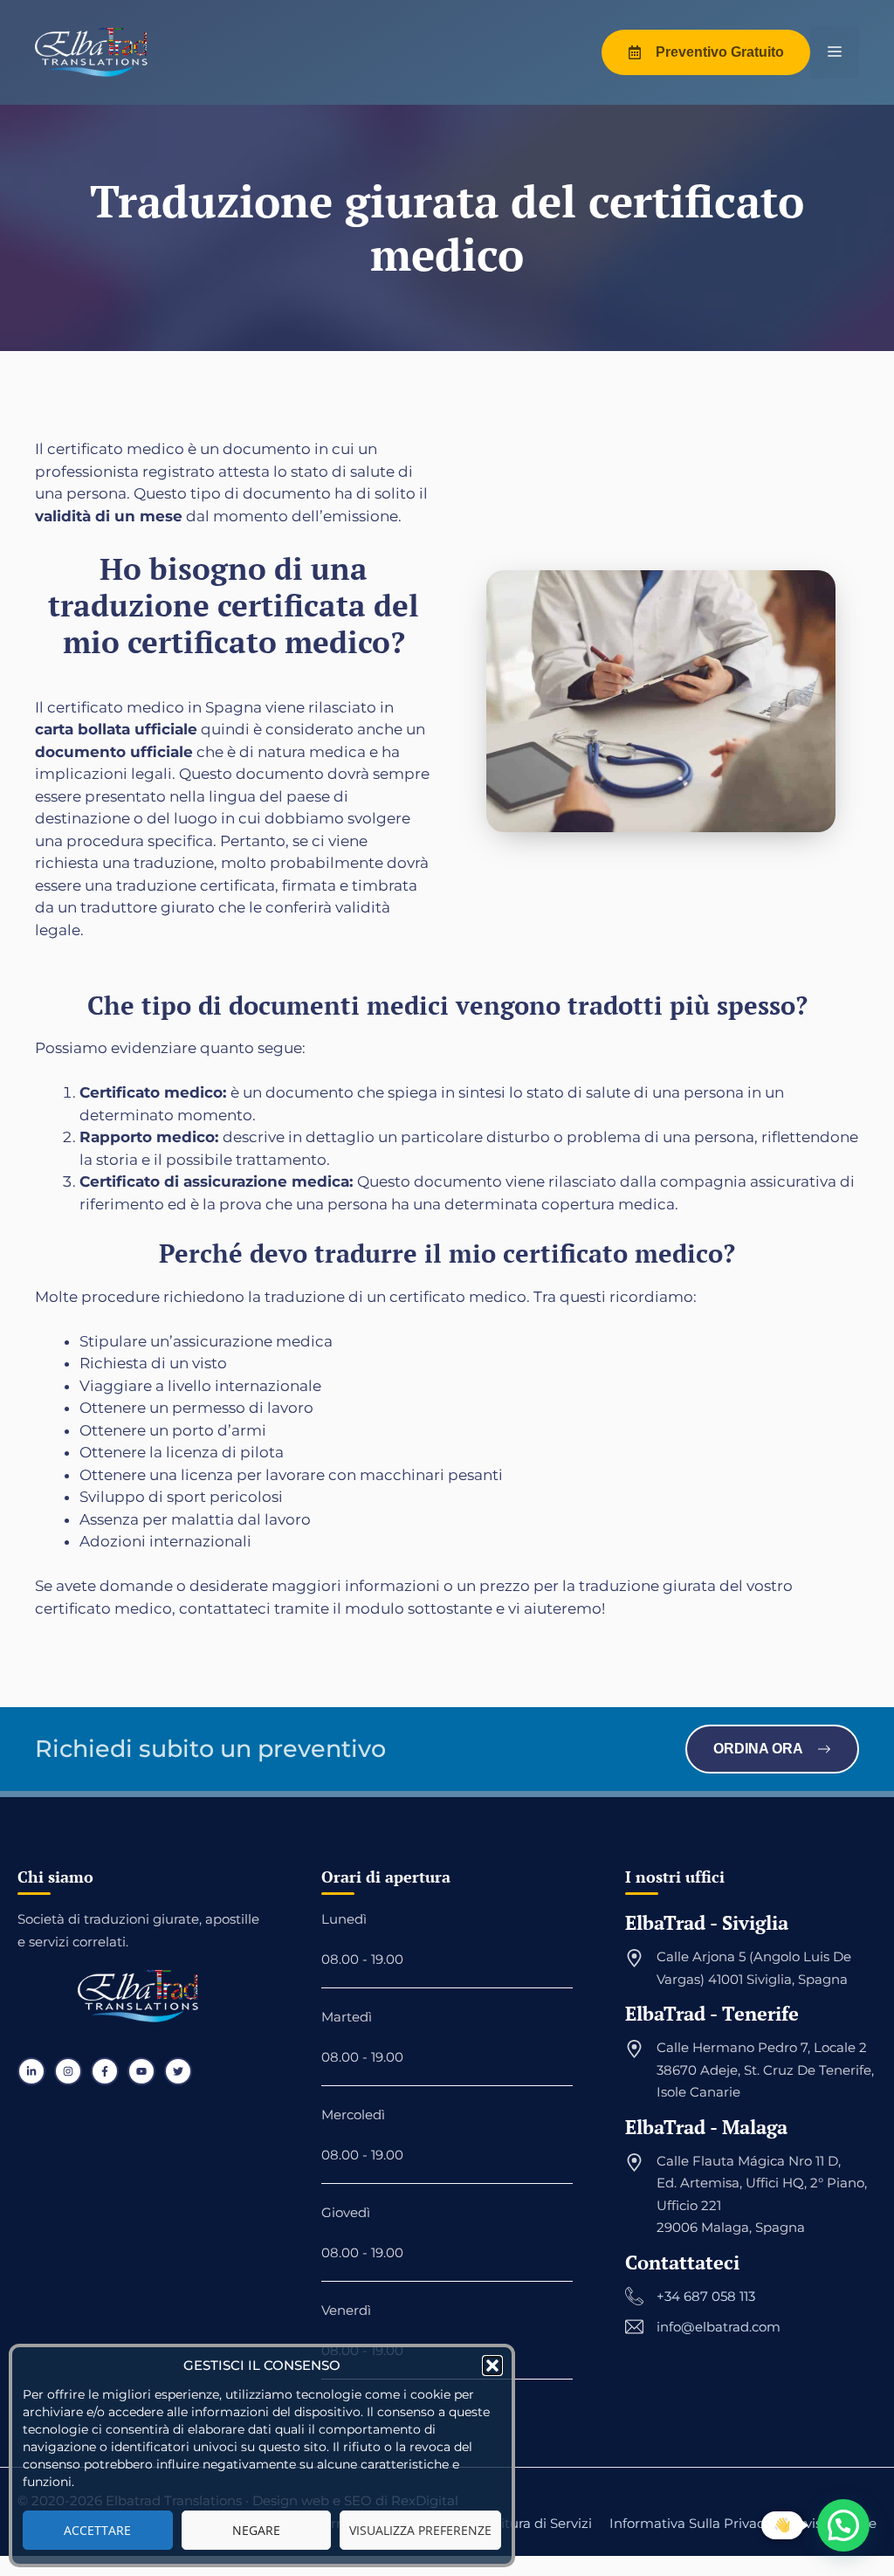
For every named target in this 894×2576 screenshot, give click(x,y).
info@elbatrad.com (719, 2327)
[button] (492, 2366)
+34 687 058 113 (706, 2296)
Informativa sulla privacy (690, 2523)
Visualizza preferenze (420, 2530)
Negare (256, 2530)
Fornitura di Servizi (531, 2523)
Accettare (97, 2530)
